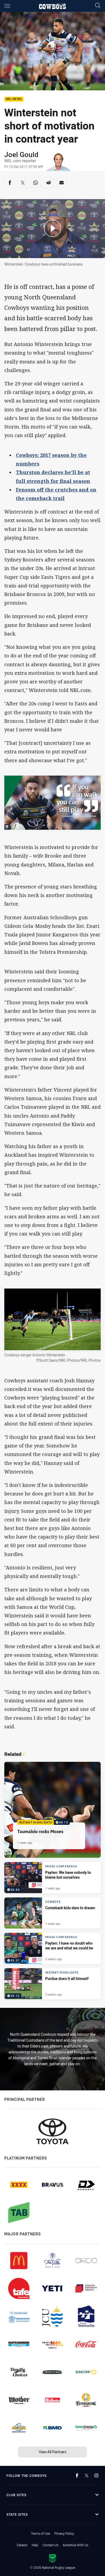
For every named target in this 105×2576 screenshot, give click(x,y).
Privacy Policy (64, 2533)
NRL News (14, 99)
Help (35, 2545)
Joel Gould (21, 155)
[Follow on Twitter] (87, 2476)
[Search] (98, 6)
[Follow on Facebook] (77, 2476)
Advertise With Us (76, 2545)
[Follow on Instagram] (96, 2476)
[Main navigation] (7, 6)
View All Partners (53, 2452)
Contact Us (50, 2545)
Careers (22, 2545)
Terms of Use (41, 2533)
